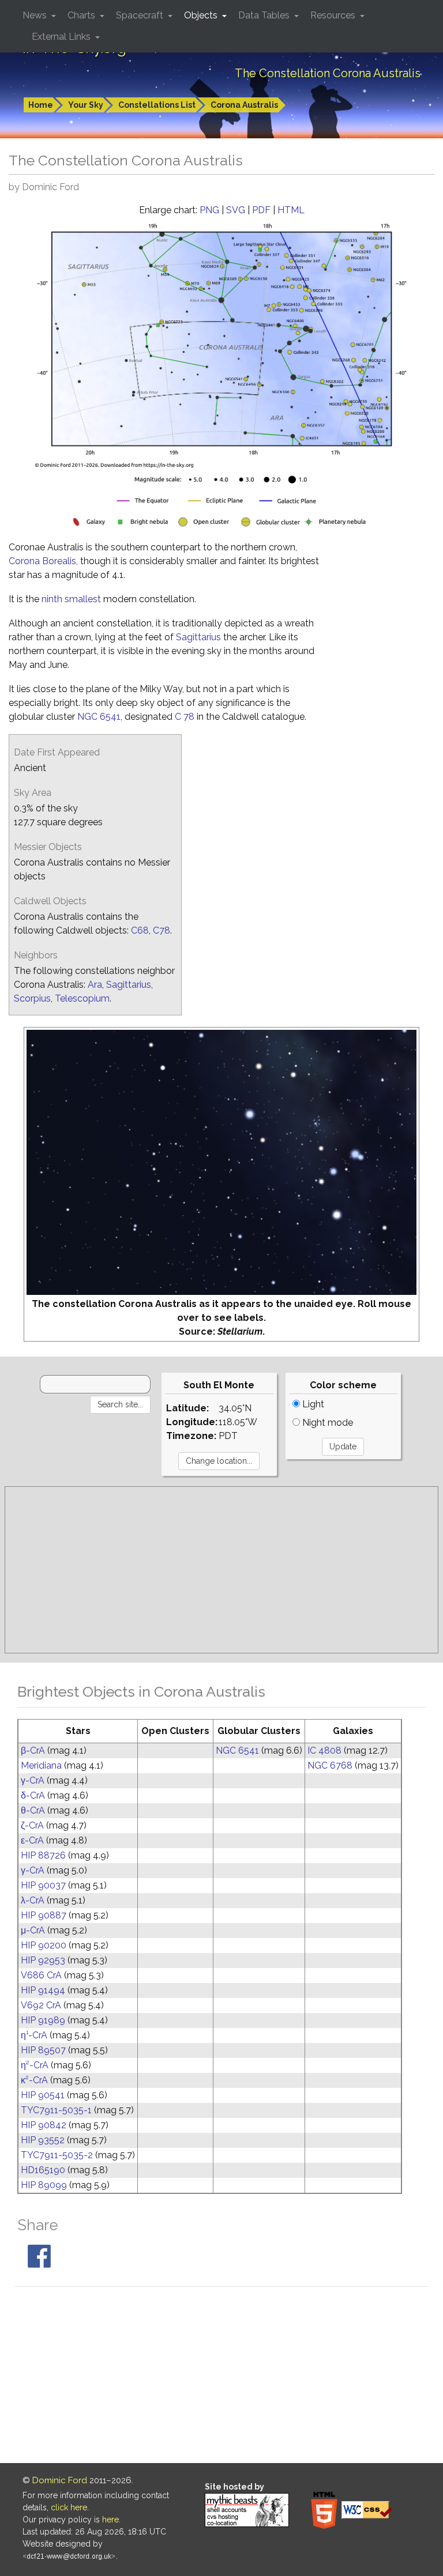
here (110, 2520)
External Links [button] (62, 37)
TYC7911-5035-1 (56, 2110)
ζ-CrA (32, 1825)
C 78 (185, 717)
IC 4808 (324, 1750)
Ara (95, 985)
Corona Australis (244, 105)
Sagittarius (198, 637)
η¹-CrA (34, 2035)
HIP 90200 (44, 1945)
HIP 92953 (43, 1960)
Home (41, 105)
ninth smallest (71, 599)
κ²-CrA (34, 2080)
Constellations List (157, 105)
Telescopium (82, 998)
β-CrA (33, 1750)
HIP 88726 (43, 1855)
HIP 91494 (43, 1990)
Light (312, 1404)
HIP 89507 (43, 2050)
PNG (209, 210)
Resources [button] (334, 15)
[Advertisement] (221, 1570)
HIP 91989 (43, 2020)
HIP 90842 (44, 2125)
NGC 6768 (330, 1765)
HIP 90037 (43, 1885)
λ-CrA (33, 1900)
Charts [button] (82, 15)
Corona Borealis (42, 561)
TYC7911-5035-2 (57, 2155)
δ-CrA (33, 1795)
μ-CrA (33, 1930)
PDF (261, 210)
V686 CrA (41, 1975)
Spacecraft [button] (141, 15)
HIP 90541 (43, 2095)
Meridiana (41, 1765)
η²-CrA (35, 2065)
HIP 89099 (44, 2185)
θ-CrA (33, 1810)
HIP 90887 (44, 1915)
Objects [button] (202, 15)
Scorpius (32, 998)
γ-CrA (33, 1780)
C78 (162, 930)
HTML (291, 210)
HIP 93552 (43, 2140)
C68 (140, 930)
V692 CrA (41, 2005)
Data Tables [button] (265, 15)
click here (69, 2507)
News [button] (36, 15)
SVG (236, 210)
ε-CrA (32, 1840)
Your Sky (86, 105)
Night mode (326, 1423)
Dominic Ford (60, 2480)
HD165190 (43, 2170)
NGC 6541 (99, 717)
